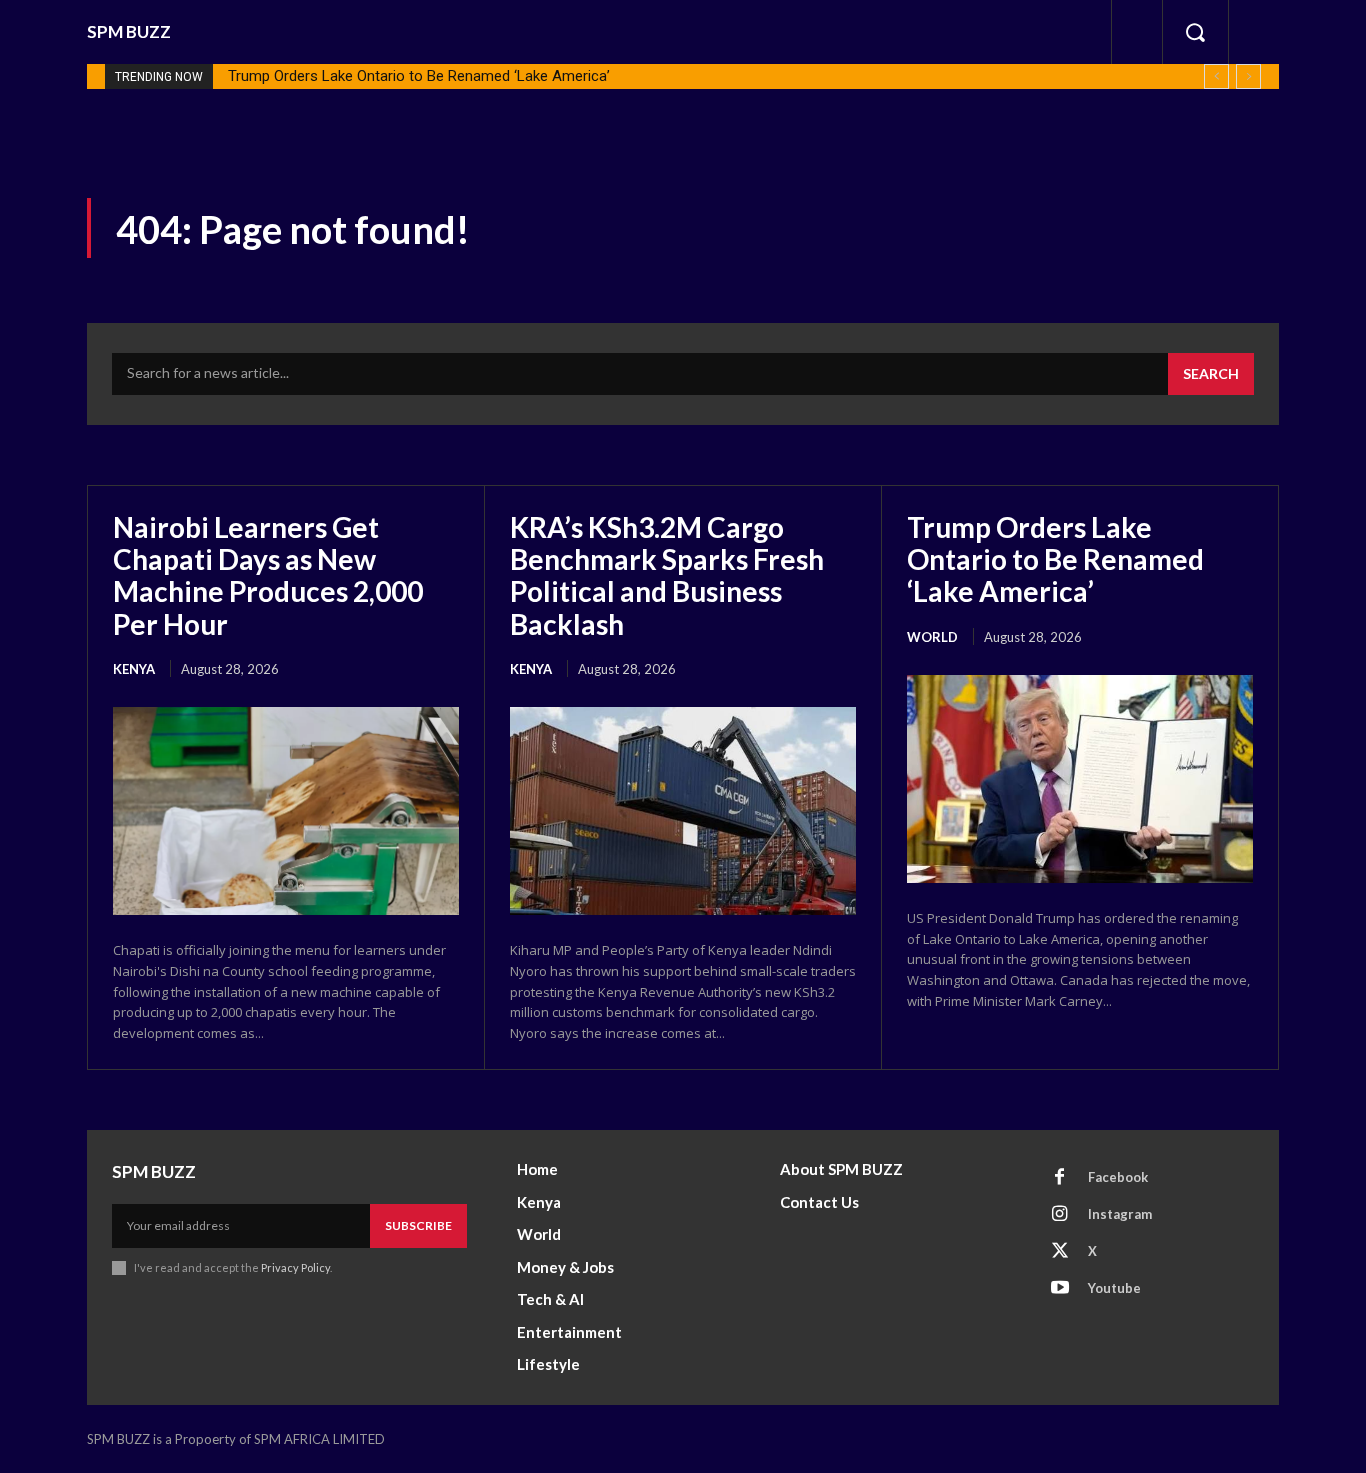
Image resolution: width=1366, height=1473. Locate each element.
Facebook (1118, 1177)
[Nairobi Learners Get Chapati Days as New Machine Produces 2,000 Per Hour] (286, 811)
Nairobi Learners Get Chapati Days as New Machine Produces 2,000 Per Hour (268, 575)
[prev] (1216, 76)
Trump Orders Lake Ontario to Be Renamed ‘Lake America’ (419, 76)
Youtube (1114, 1288)
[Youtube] (1060, 1289)
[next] (1248, 76)
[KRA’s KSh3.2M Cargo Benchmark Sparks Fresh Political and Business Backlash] (683, 811)
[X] (1060, 1252)
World (932, 637)
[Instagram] (1060, 1215)
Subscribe (418, 1225)
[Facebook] (1060, 1178)
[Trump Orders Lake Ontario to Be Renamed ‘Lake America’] (1080, 779)
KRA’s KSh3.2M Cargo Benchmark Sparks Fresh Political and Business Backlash (667, 575)
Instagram (1120, 1214)
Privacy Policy (295, 1267)
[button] (1195, 32)
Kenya (134, 669)
